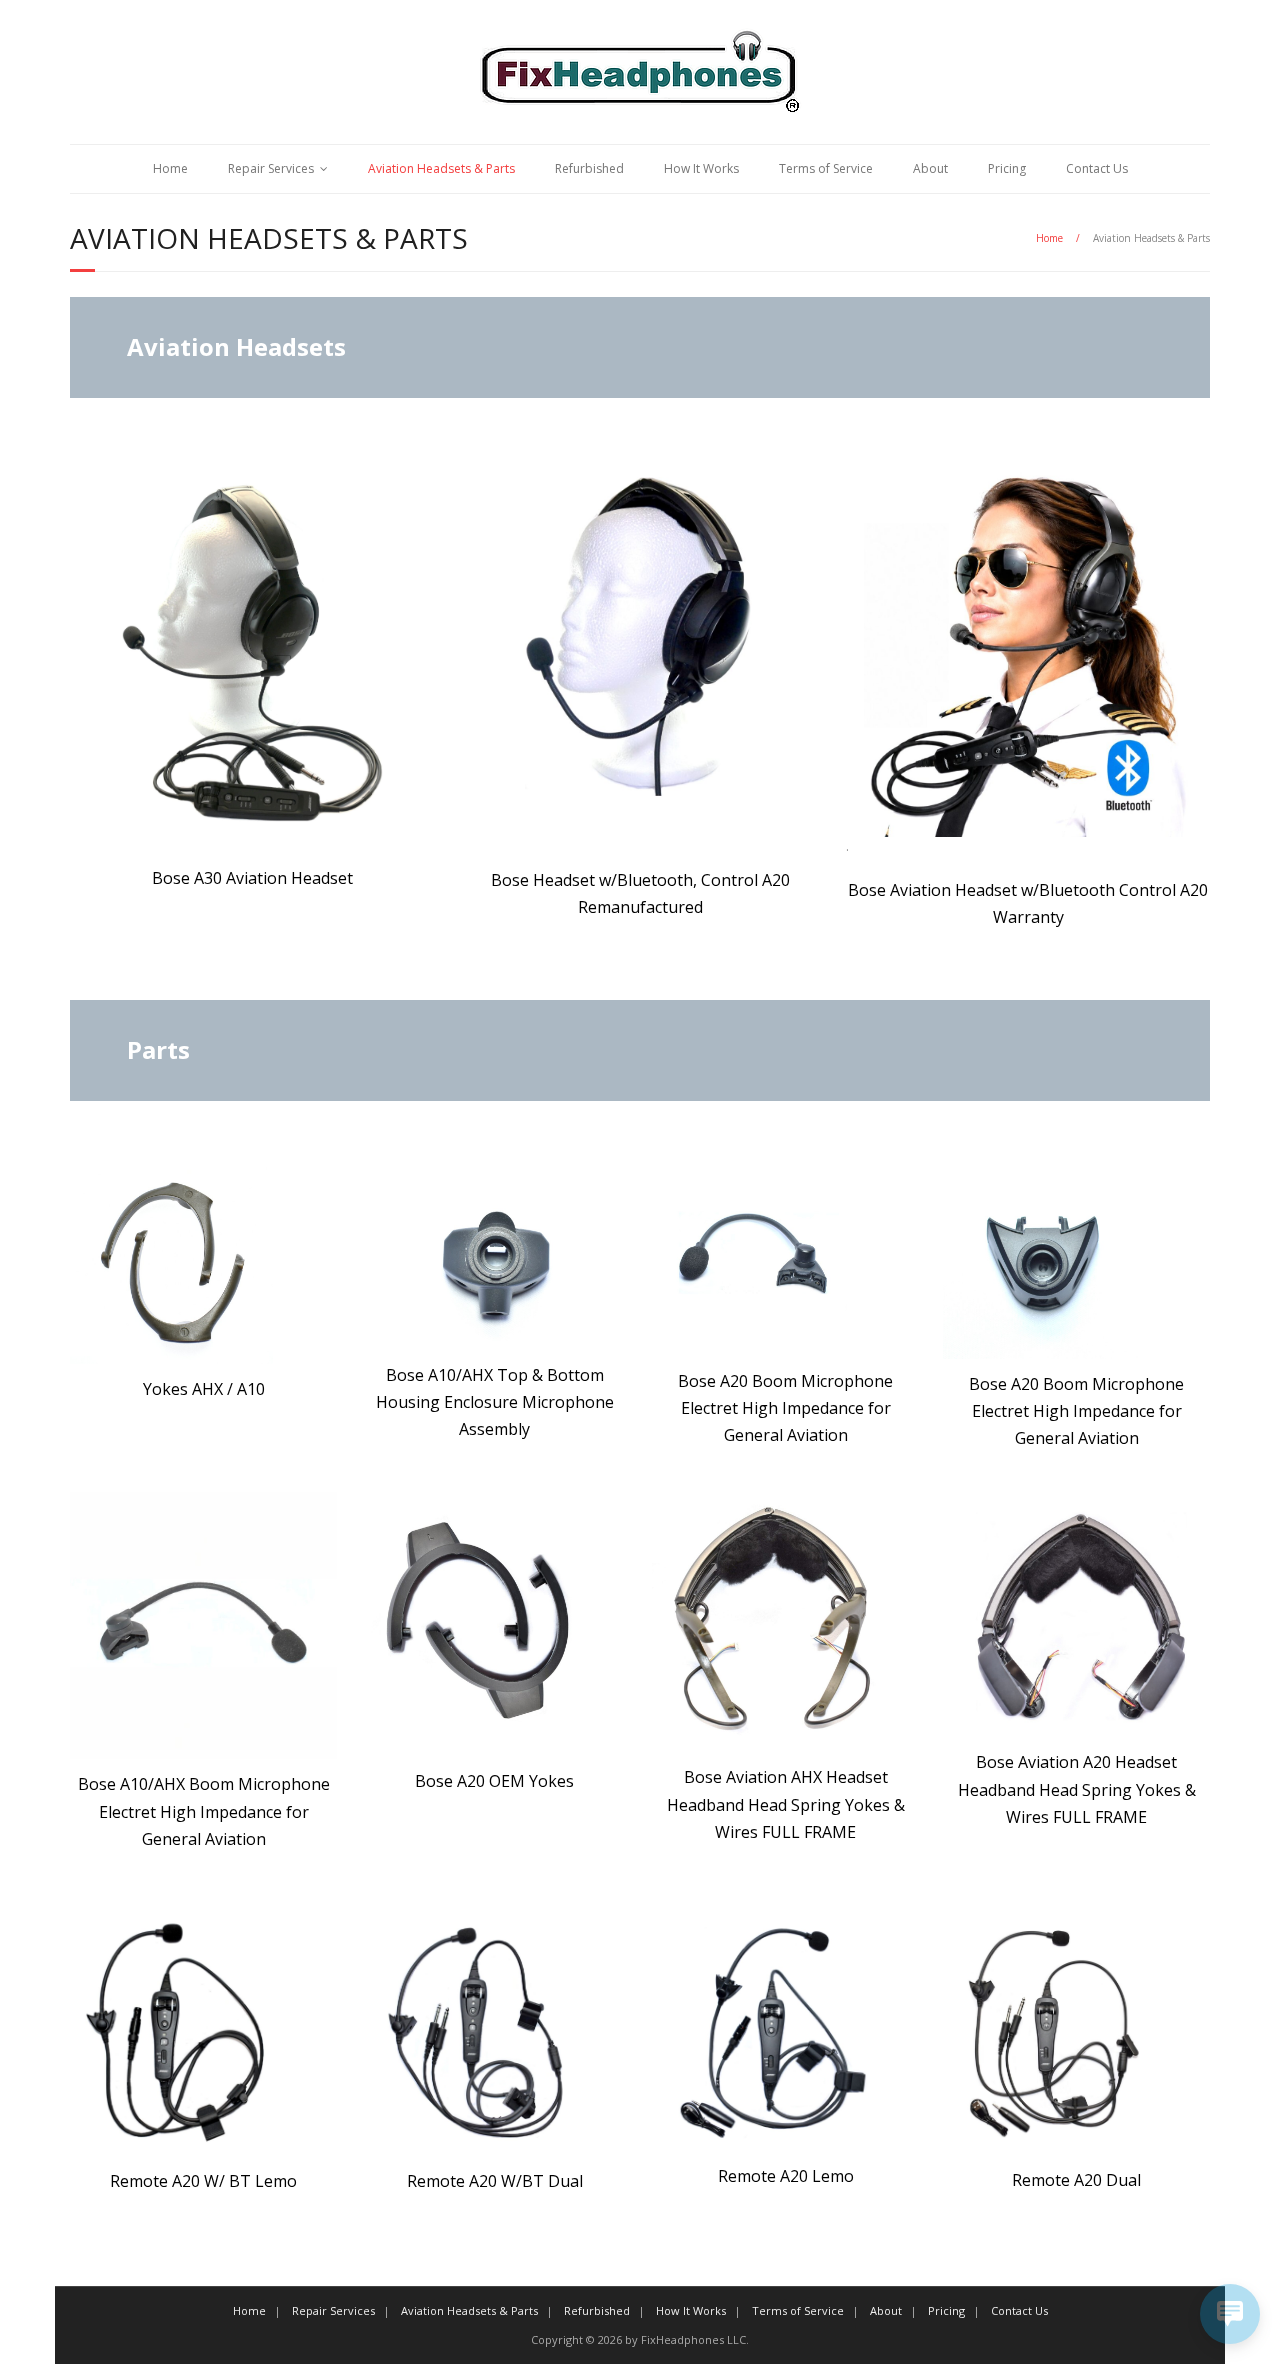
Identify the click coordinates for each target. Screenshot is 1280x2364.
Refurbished (589, 168)
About (930, 168)
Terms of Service (826, 168)
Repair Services (271, 168)
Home (170, 168)
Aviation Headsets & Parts (441, 168)
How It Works (701, 168)
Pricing (1007, 168)
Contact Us (1097, 168)
